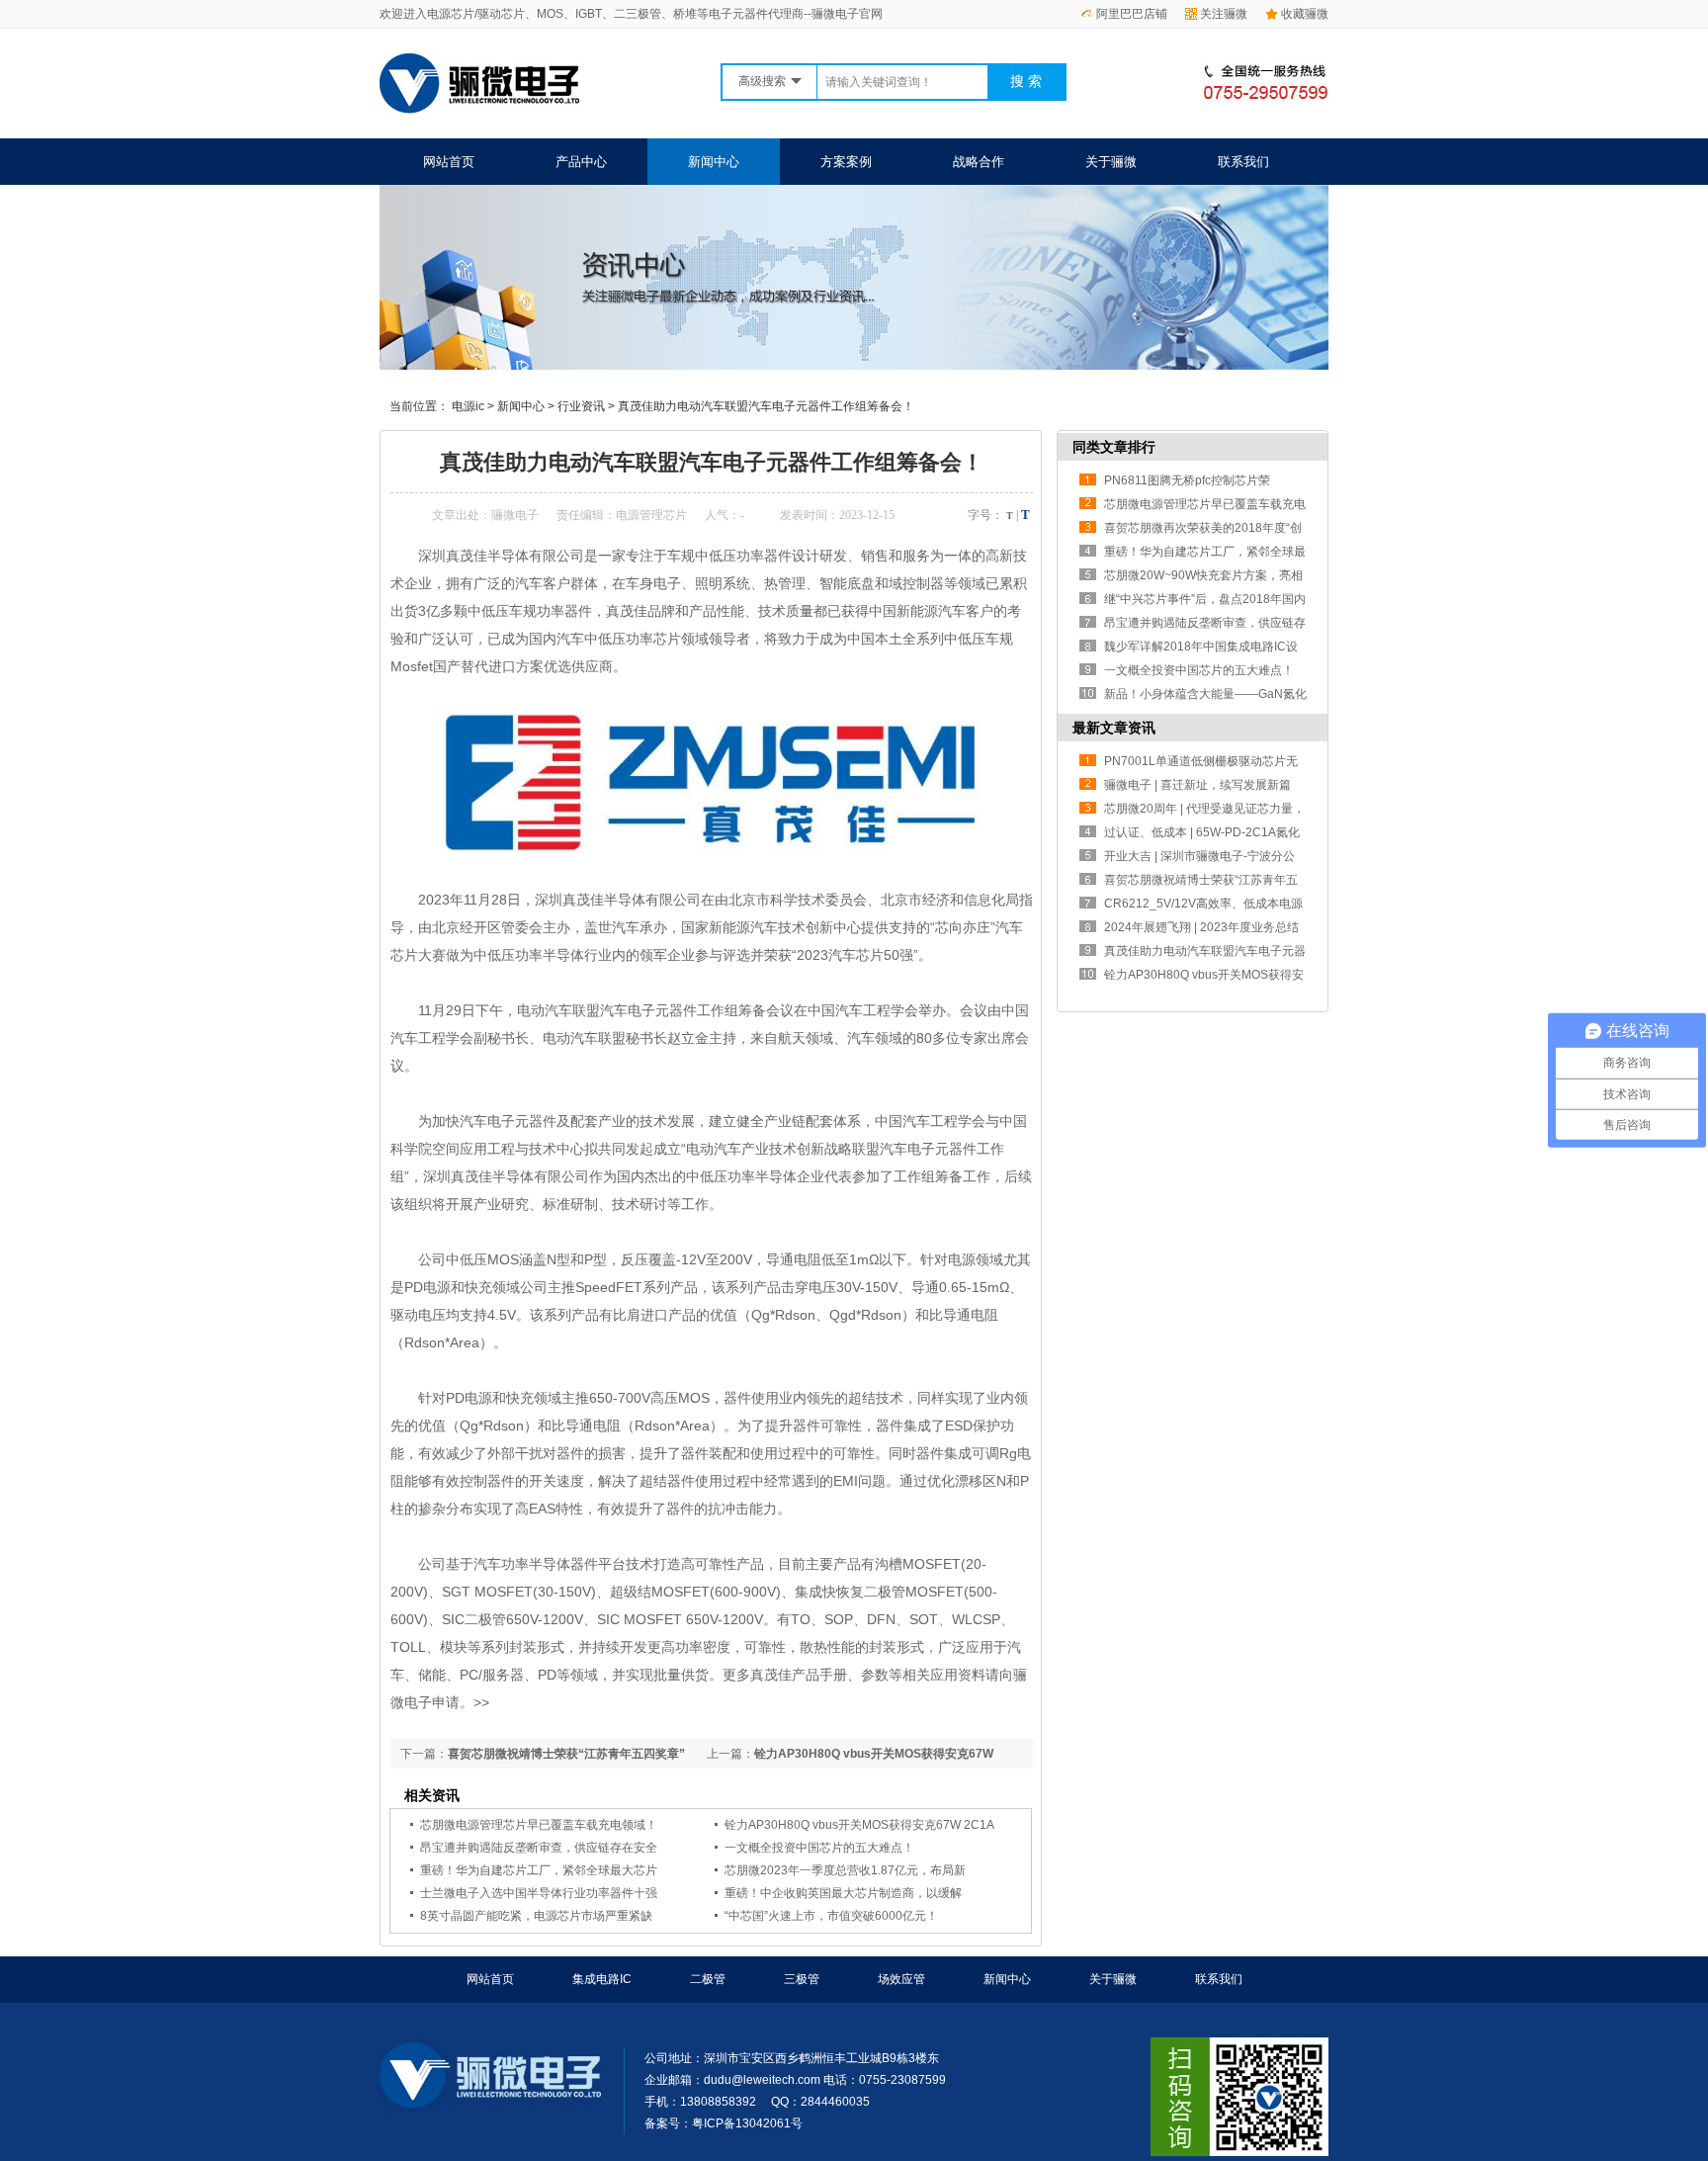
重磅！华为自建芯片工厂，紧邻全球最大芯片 (539, 1870)
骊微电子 (515, 515)
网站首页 (449, 162)
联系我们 (1243, 162)
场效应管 (901, 1979)
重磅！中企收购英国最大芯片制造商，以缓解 (843, 1893)
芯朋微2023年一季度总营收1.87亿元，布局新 (845, 1870)
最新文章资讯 (1114, 728)
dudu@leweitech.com (762, 2080)
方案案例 (846, 162)
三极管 (802, 1979)
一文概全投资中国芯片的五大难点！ (819, 1848)
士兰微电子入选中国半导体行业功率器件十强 (539, 1893)
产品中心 (581, 162)
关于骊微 (1111, 162)
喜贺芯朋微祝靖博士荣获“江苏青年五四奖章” (566, 1754)
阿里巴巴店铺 (1132, 14)
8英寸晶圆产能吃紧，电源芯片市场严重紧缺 (536, 1916)
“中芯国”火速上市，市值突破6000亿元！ (831, 1916)
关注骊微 (1224, 14)
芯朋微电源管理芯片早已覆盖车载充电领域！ (539, 1825)
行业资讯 (581, 406)
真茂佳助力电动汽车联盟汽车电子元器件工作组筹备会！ (766, 406)
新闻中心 (714, 162)
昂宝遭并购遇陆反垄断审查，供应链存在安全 (539, 1848)
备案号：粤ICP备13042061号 (724, 2123)
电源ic (468, 406)
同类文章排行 (1114, 447)
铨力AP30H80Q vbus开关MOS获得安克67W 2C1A (859, 1825)
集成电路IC (602, 1979)
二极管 (708, 1979)
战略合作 (979, 162)
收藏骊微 (1305, 14)
